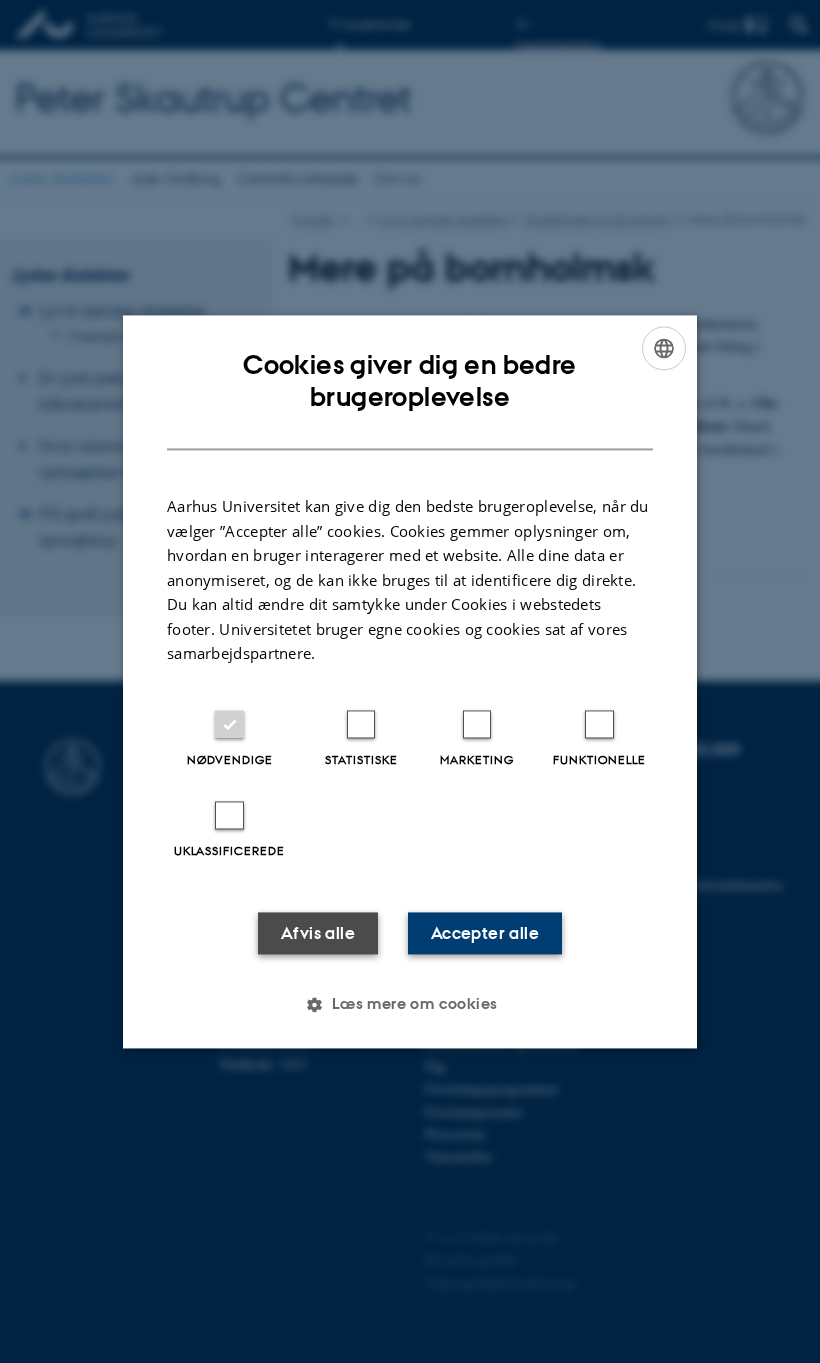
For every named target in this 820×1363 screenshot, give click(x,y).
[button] (409, 1004)
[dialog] (410, 681)
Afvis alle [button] (318, 933)
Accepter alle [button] (485, 933)
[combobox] (664, 348)
